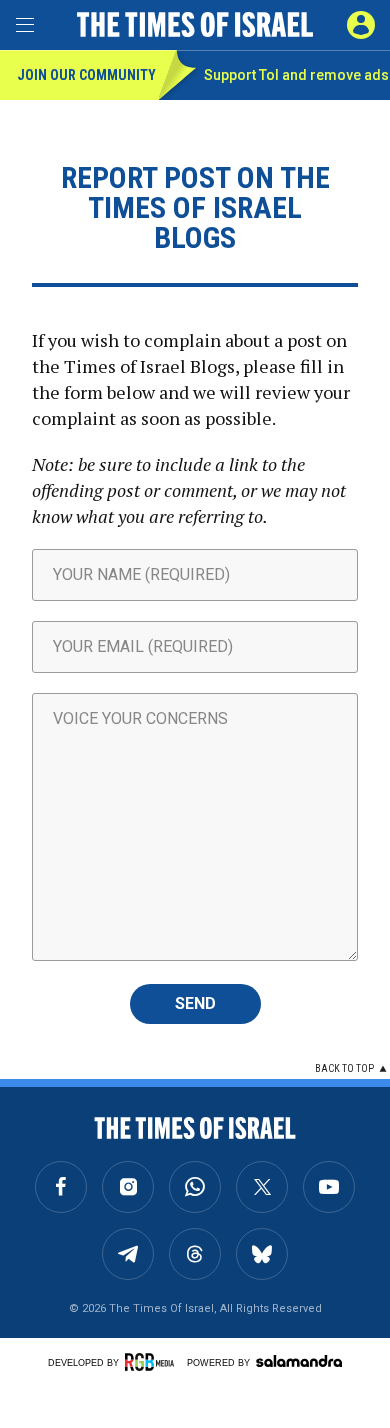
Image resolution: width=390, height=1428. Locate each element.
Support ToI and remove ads (296, 75)
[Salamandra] (299, 1361)
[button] (361, 25)
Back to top (344, 1068)
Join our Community (86, 75)
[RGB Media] (153, 1362)
